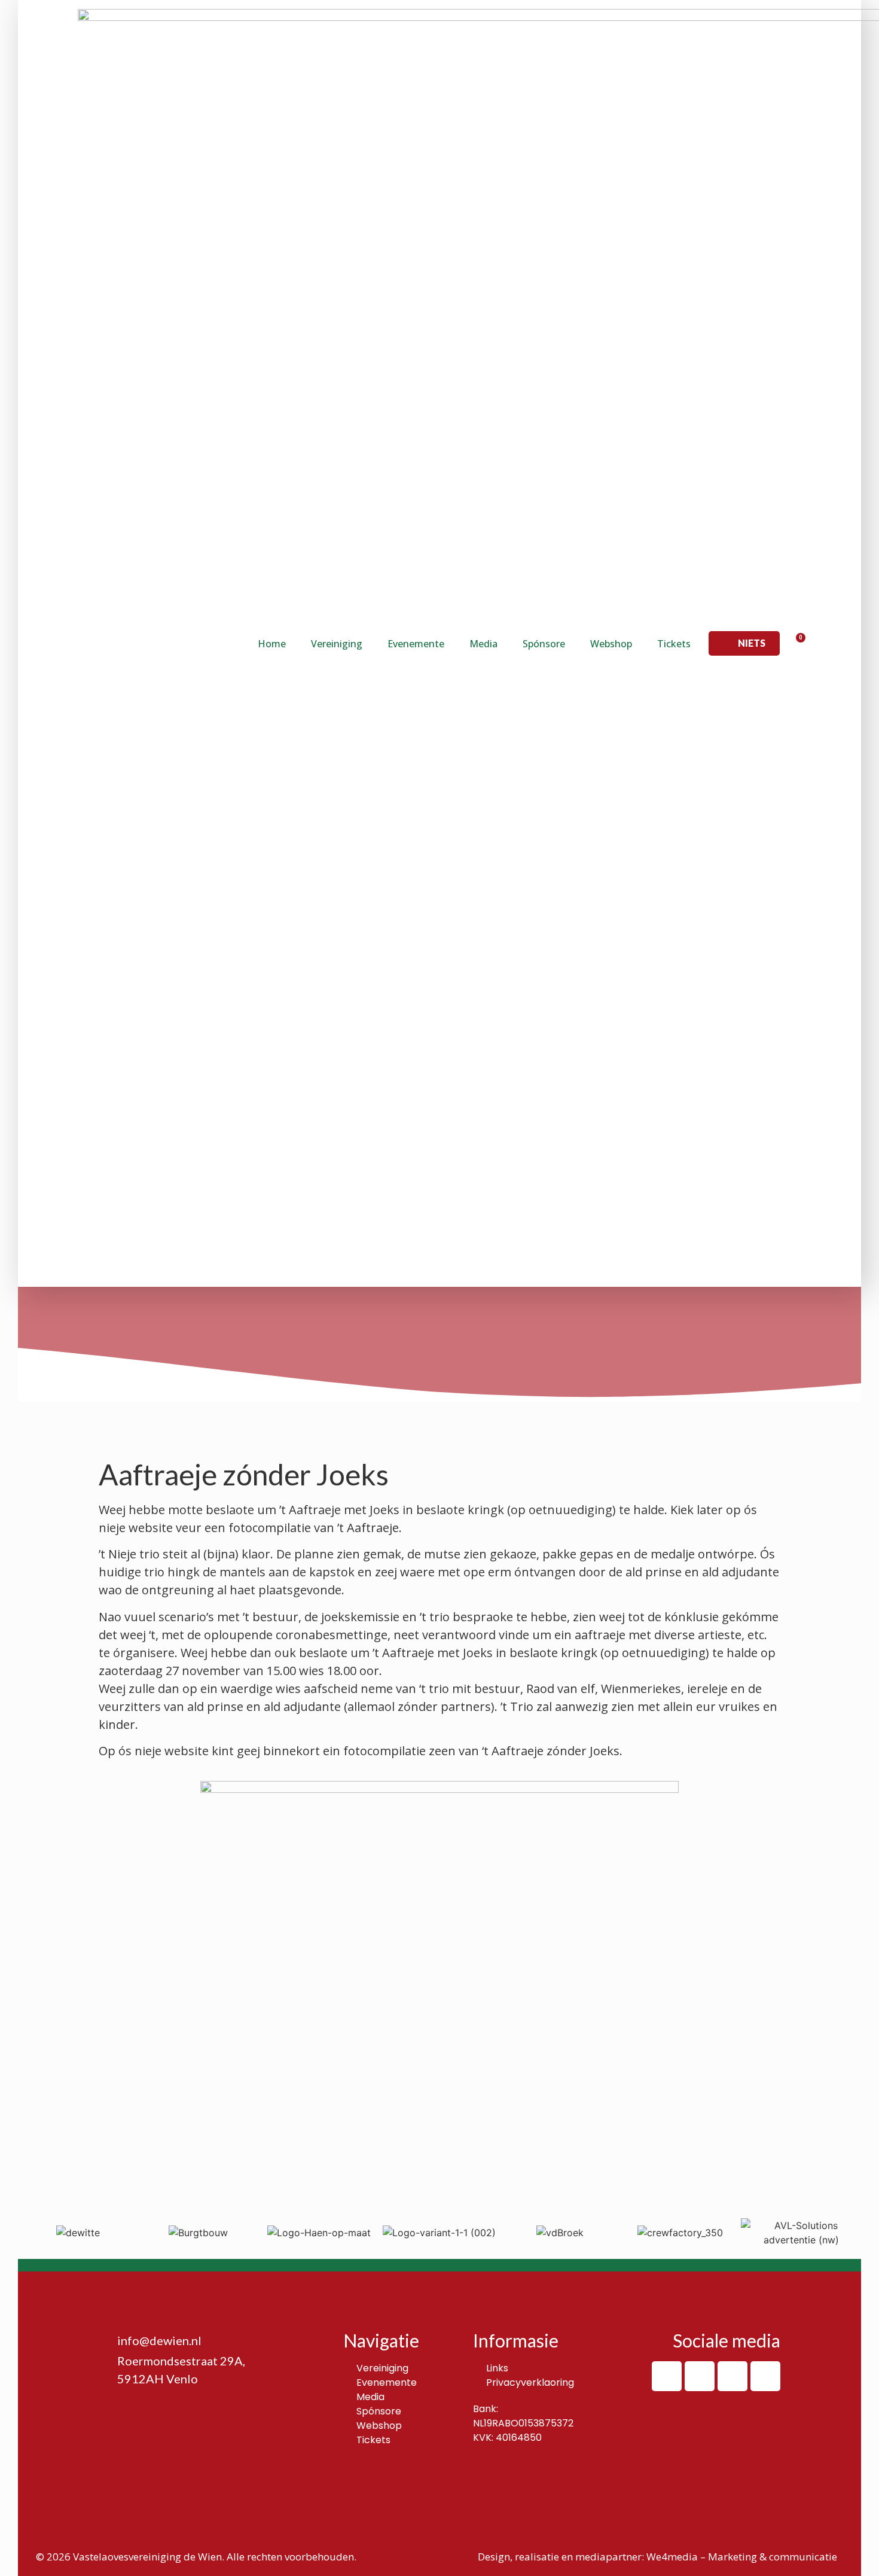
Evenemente (416, 644)
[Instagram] (700, 2376)
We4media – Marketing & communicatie (742, 2557)
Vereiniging (337, 644)
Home (272, 644)
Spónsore (544, 644)
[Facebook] (667, 2376)
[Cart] (796, 643)
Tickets (674, 644)
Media (483, 644)
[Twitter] (732, 2376)
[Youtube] (765, 2376)
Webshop (611, 644)
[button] (744, 643)
